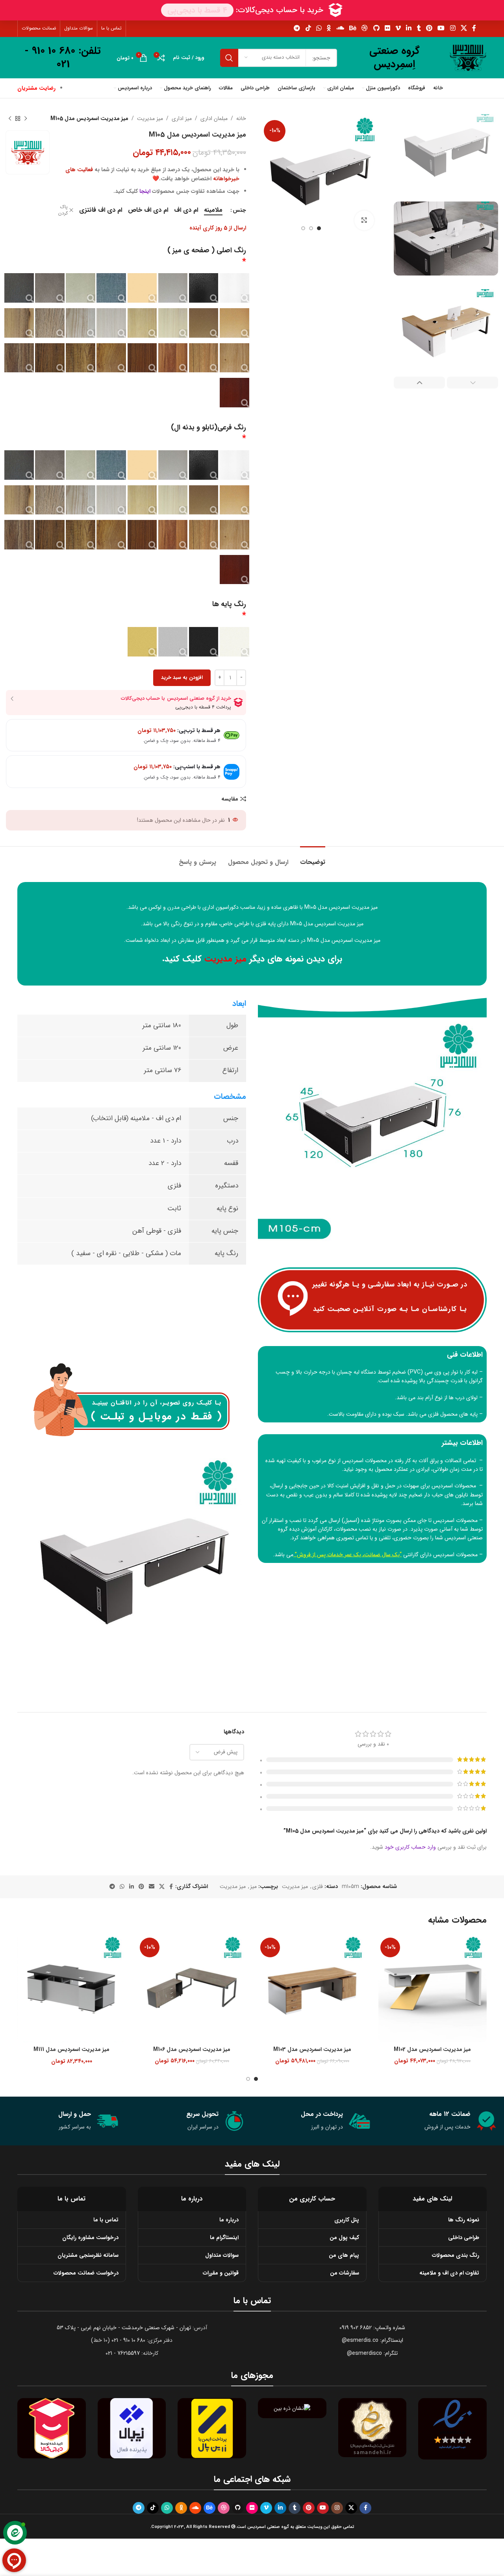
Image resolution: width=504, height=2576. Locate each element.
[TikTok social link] (308, 28)
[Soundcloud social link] (340, 28)
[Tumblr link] (419, 28)
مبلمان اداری (214, 118)
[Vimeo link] (398, 28)
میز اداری (182, 118)
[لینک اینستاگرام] (453, 28)
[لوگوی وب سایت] (468, 57)
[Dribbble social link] (365, 28)
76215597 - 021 (123, 2353)
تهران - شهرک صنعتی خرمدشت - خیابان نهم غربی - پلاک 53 (124, 2328)
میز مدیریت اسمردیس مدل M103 (312, 2049)
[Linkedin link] (409, 28)
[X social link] (464, 28)
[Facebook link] (474, 28)
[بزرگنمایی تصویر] (364, 220)
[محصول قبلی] (26, 118)
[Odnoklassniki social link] (329, 28)
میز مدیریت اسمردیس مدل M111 (71, 2049)
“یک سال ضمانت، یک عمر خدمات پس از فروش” (348, 1555)
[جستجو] (229, 58)
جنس (239, 210)
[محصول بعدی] (10, 118)
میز (253, 1886)
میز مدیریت (150, 118)
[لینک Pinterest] (429, 28)
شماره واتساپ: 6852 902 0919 (372, 2328)
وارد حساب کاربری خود (410, 1847)
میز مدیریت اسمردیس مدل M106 (192, 2049)
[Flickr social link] (387, 28)
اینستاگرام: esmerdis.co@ (372, 2340)
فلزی (318, 1886)
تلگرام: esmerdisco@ (372, 2353)
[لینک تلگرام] (297, 28)
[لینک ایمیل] (152, 1887)
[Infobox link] (395, 58)
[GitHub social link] (376, 28)
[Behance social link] (353, 28)
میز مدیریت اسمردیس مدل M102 (432, 2049)
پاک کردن (63, 211)
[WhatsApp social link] (319, 28)
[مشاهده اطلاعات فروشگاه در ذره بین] (292, 2408)
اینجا (145, 191)
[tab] (313, 858)
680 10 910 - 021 (128, 2340)
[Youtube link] (441, 28)
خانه (241, 118)
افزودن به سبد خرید (182, 678)
